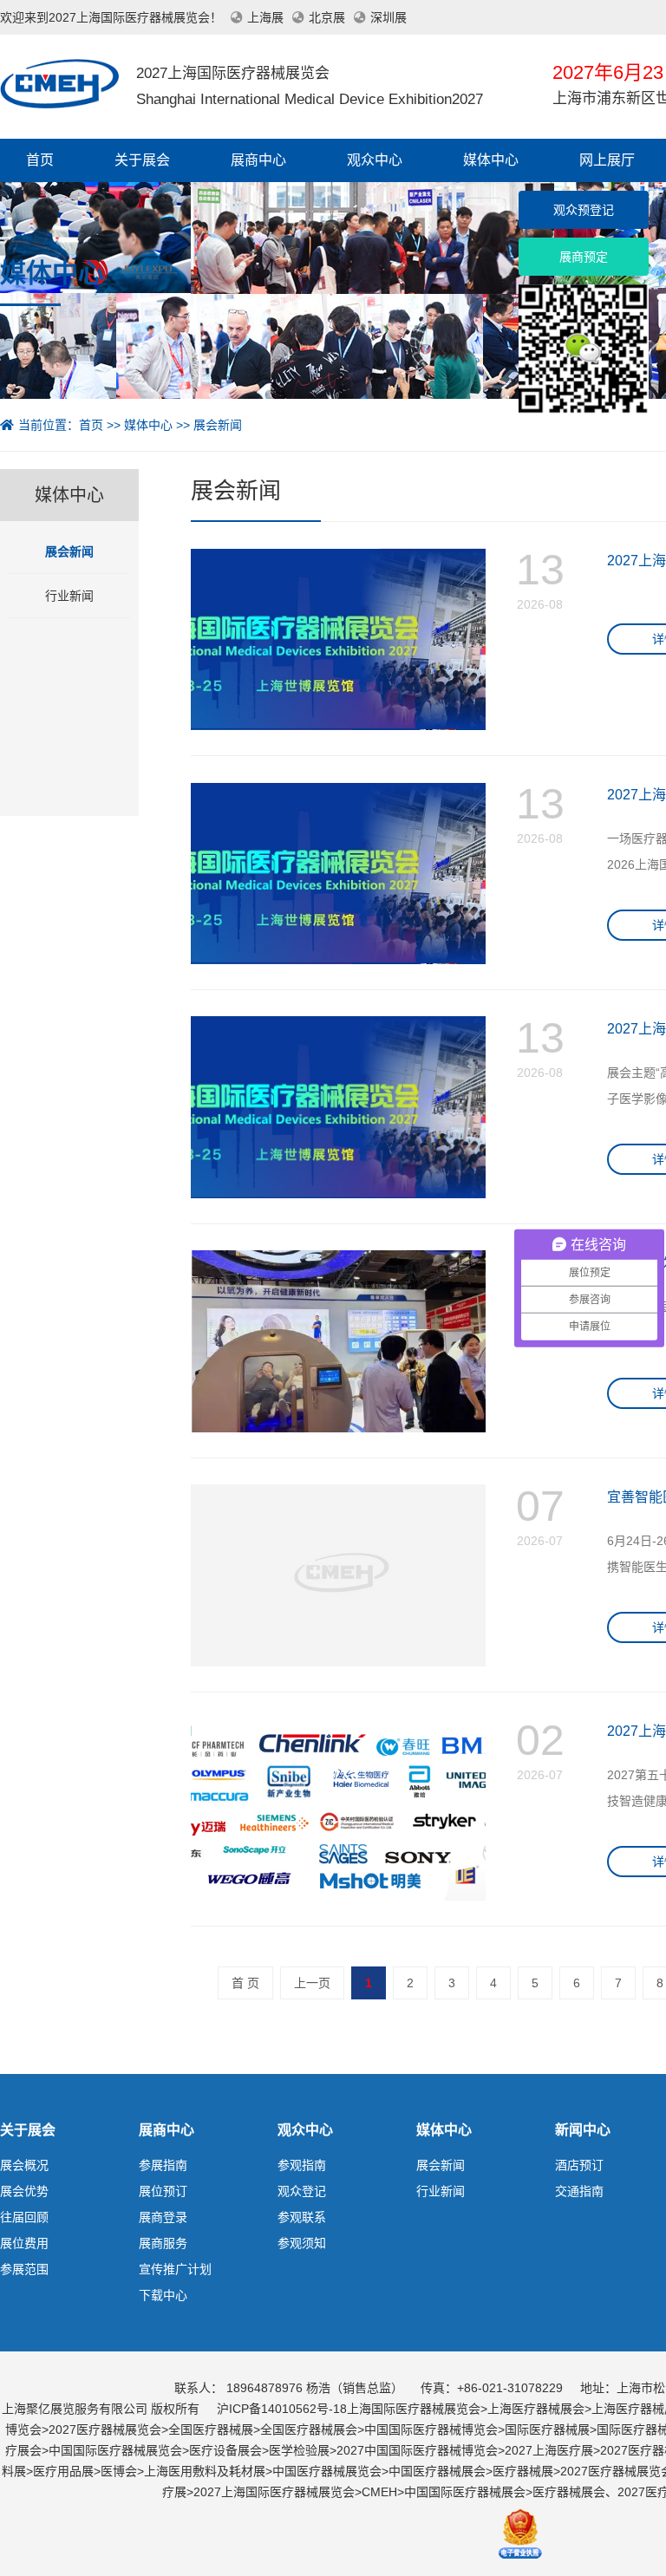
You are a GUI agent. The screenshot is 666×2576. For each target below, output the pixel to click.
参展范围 (24, 2269)
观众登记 (302, 2191)
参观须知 (302, 2243)
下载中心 (163, 2295)
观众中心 (375, 160)
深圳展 (388, 17)
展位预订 (163, 2191)
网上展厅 (607, 160)
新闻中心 (583, 2130)
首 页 (245, 1983)
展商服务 (163, 2243)
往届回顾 (24, 2217)
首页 (40, 160)
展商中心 (258, 160)
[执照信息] (520, 2532)
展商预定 (584, 257)
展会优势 (24, 2191)
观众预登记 (584, 210)
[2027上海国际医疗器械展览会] (59, 82)
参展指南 (163, 2165)
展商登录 (163, 2217)
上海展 (265, 17)
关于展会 (142, 160)
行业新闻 (69, 596)
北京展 (327, 17)
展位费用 (24, 2243)
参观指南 (302, 2165)
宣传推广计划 (175, 2269)
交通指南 (579, 2191)
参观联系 (302, 2217)
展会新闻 (218, 425)
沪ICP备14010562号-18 (282, 2409)
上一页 (312, 1983)
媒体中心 (491, 160)
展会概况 (24, 2165)
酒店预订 (579, 2165)
